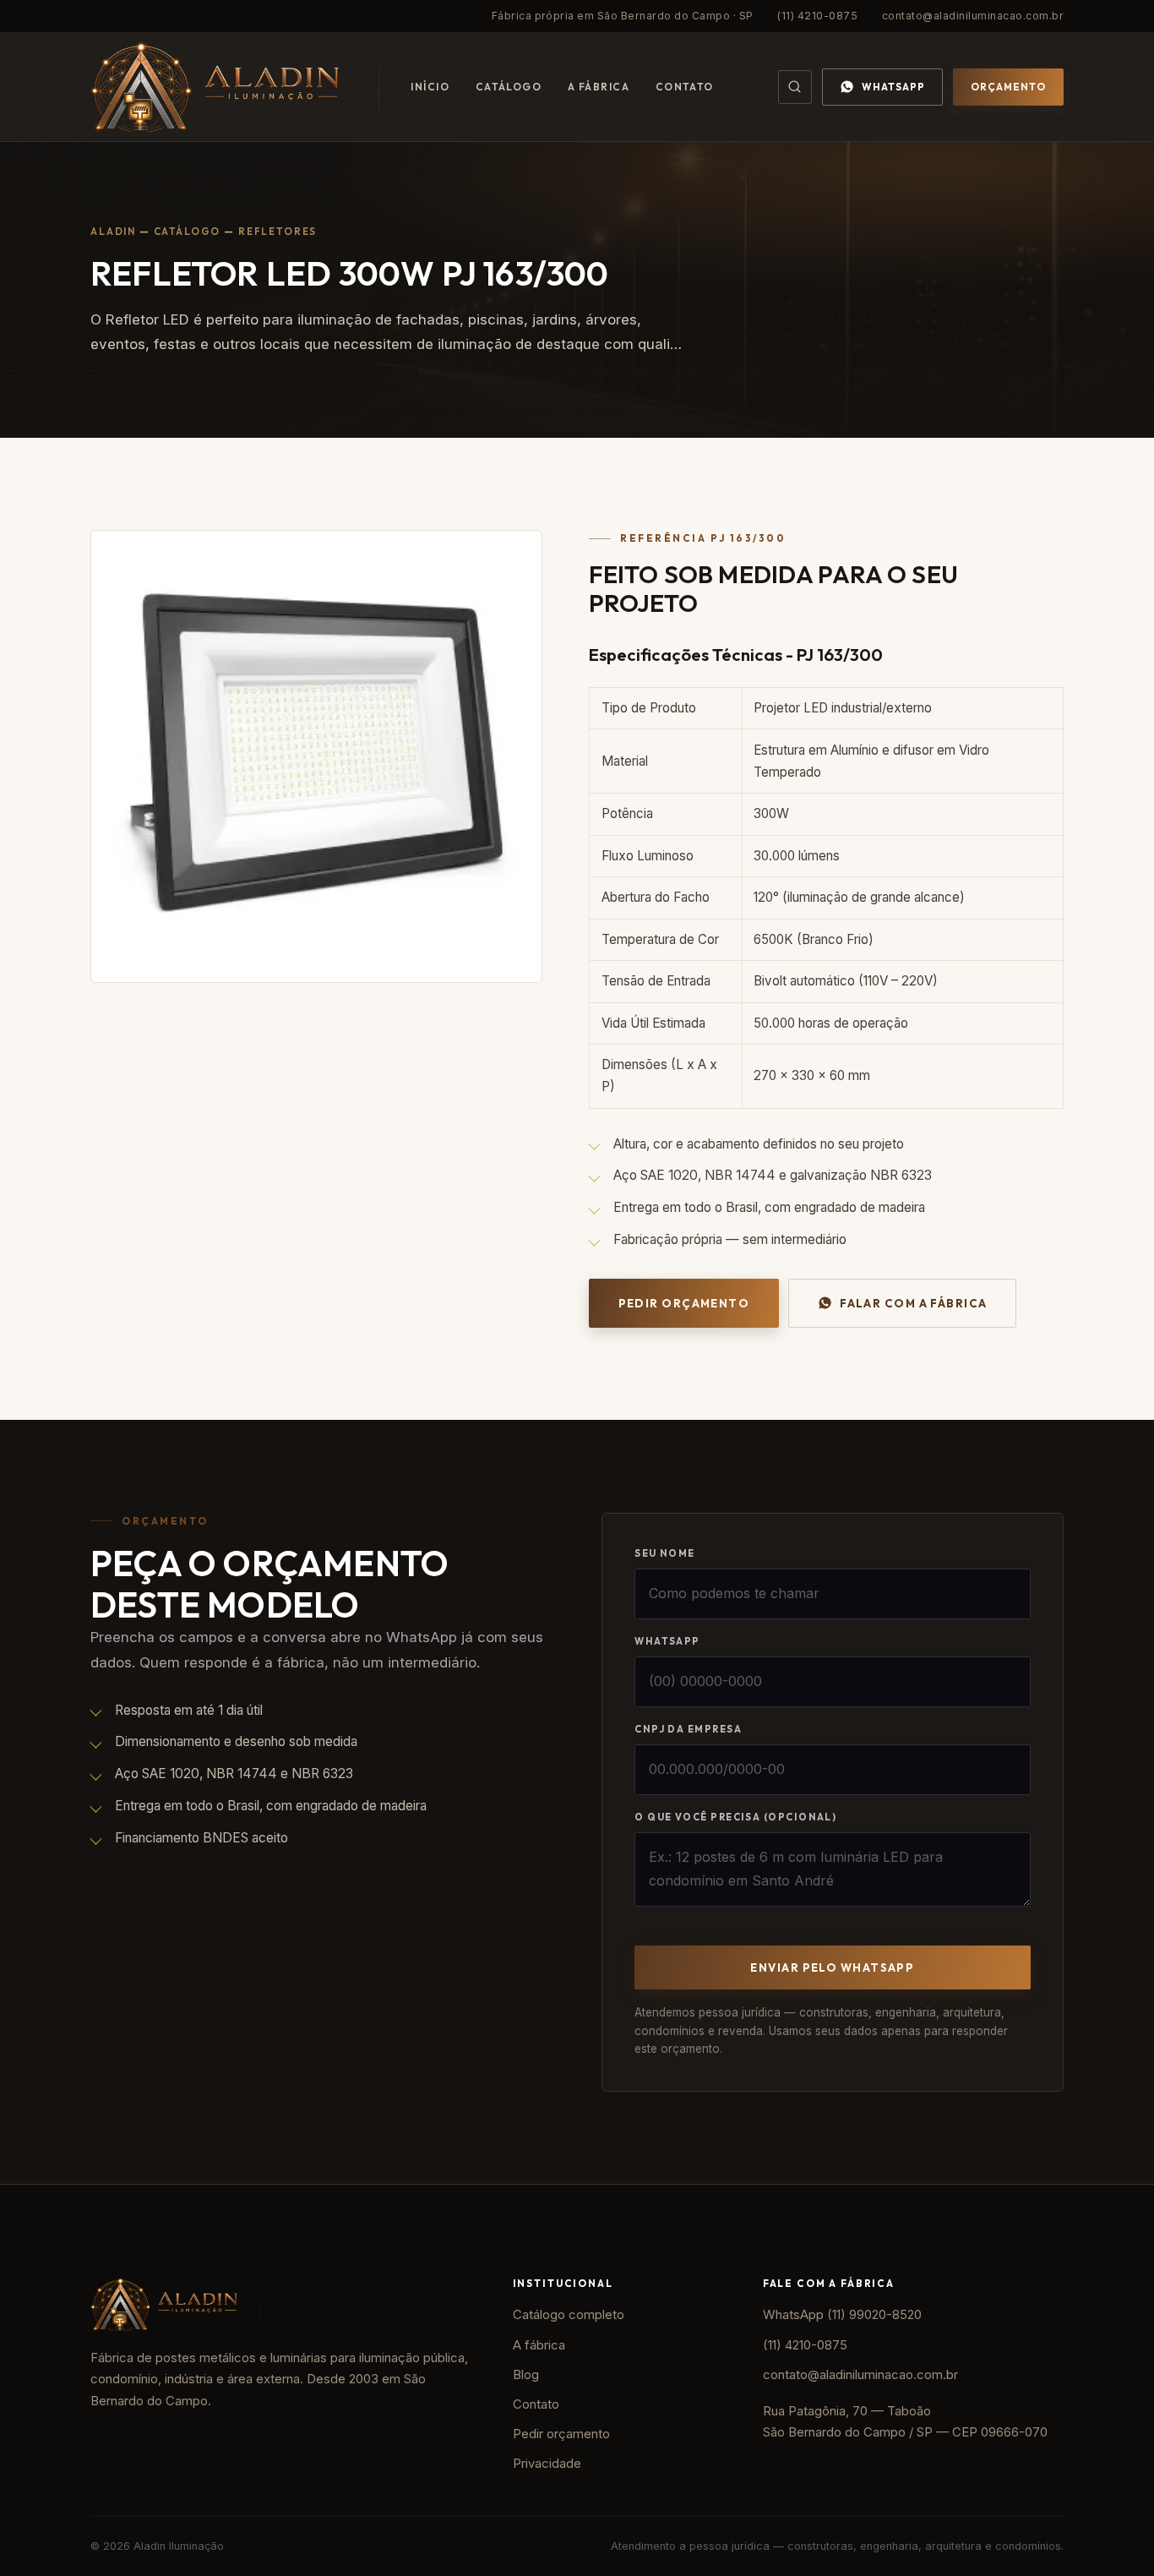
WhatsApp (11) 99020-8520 (842, 2315)
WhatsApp (893, 87)
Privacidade (547, 2464)
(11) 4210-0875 (817, 16)
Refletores (278, 231)
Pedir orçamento (684, 1303)
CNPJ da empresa (688, 1729)
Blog (526, 2375)
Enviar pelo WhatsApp (832, 1967)
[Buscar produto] (795, 87)
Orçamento (1008, 87)
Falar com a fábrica (913, 1303)
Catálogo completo (569, 2315)
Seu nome (665, 1553)
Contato (685, 87)
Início (430, 87)
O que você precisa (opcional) (735, 1817)
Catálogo (509, 87)
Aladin (113, 231)
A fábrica (599, 87)
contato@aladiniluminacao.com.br (973, 16)
